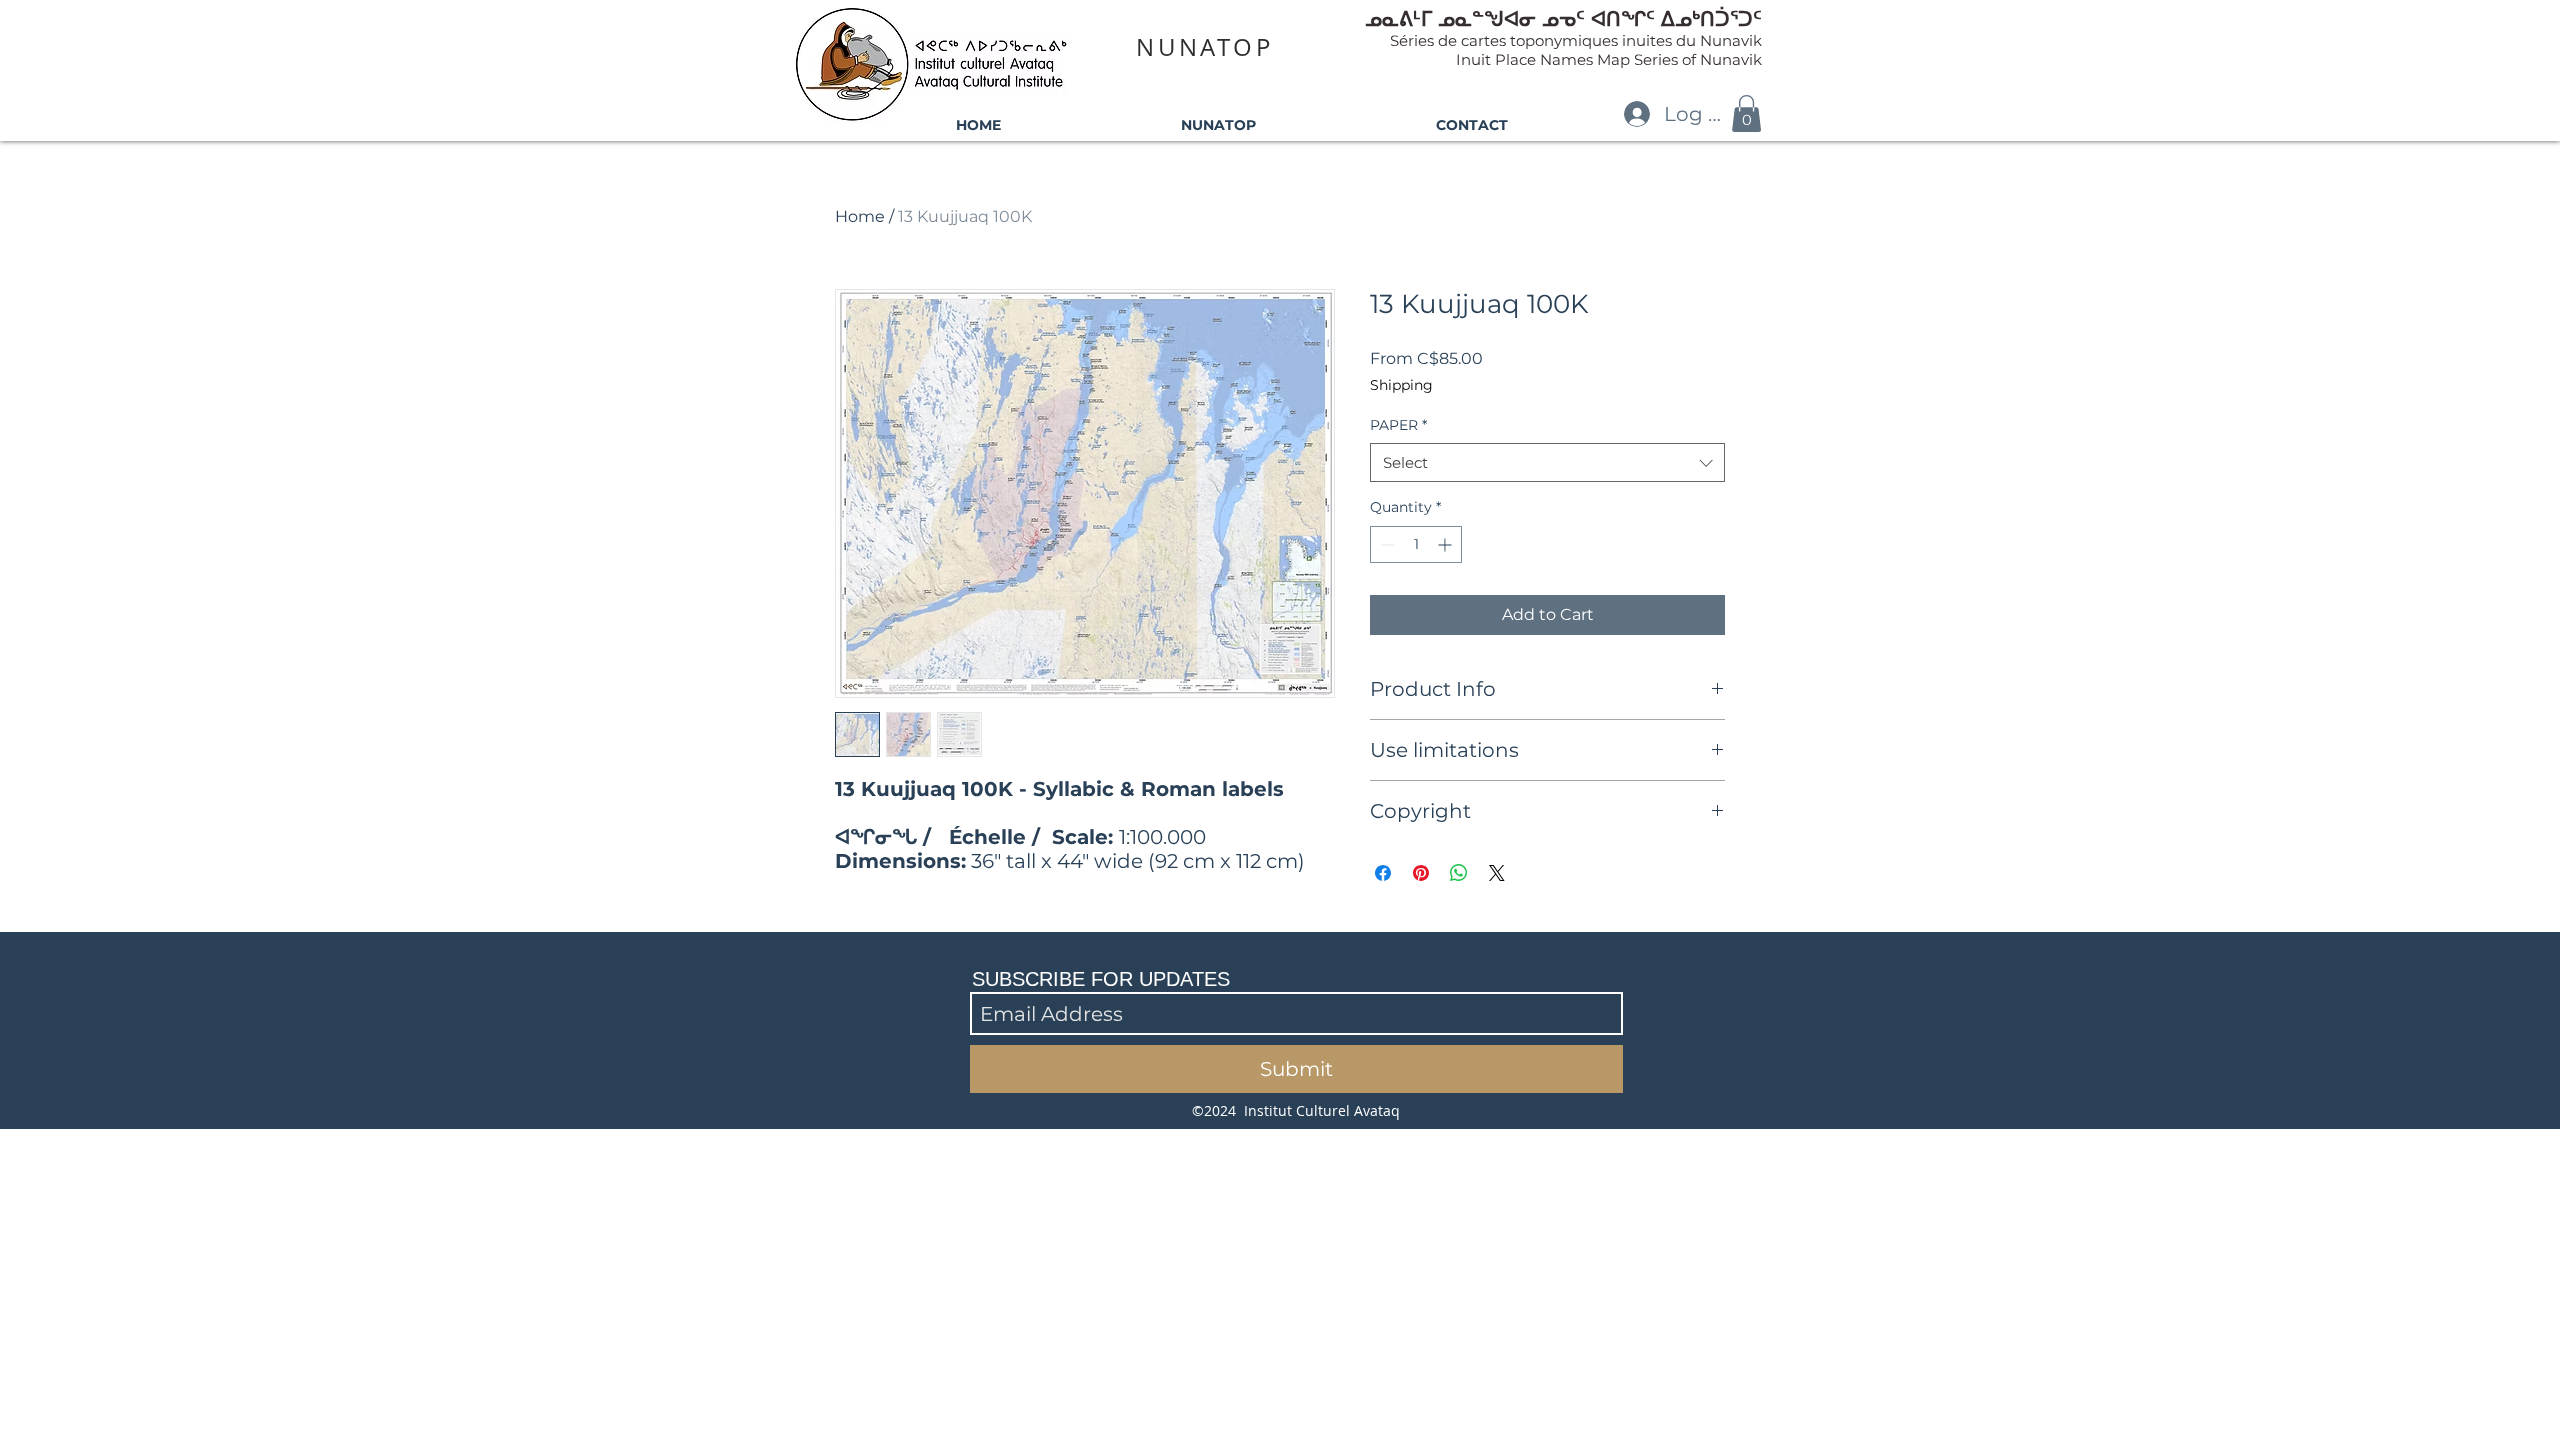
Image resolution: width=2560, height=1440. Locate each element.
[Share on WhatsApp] (1459, 873)
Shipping (1401, 385)
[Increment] (1446, 544)
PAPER (1398, 425)
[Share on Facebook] (1383, 873)
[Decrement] (1385, 544)
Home (860, 216)
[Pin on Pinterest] (1421, 873)
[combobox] (1547, 462)
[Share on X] (1497, 873)
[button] (1746, 113)
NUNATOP (1204, 47)
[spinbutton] (1416, 544)
